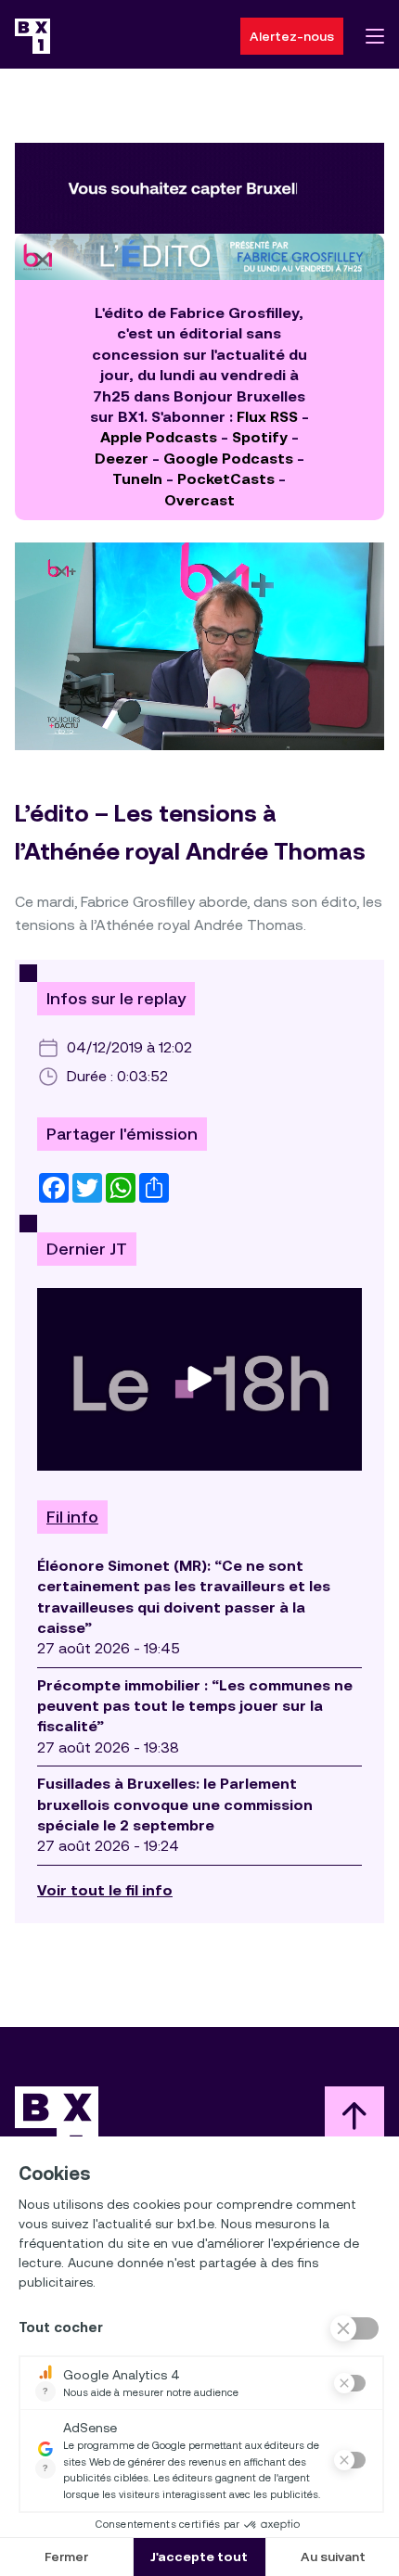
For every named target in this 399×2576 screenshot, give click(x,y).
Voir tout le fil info (105, 1890)
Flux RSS (267, 417)
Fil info (72, 1517)
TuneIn (137, 479)
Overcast (199, 500)
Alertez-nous (292, 36)
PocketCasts (226, 479)
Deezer (122, 459)
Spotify (260, 437)
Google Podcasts (228, 459)
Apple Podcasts (159, 437)
